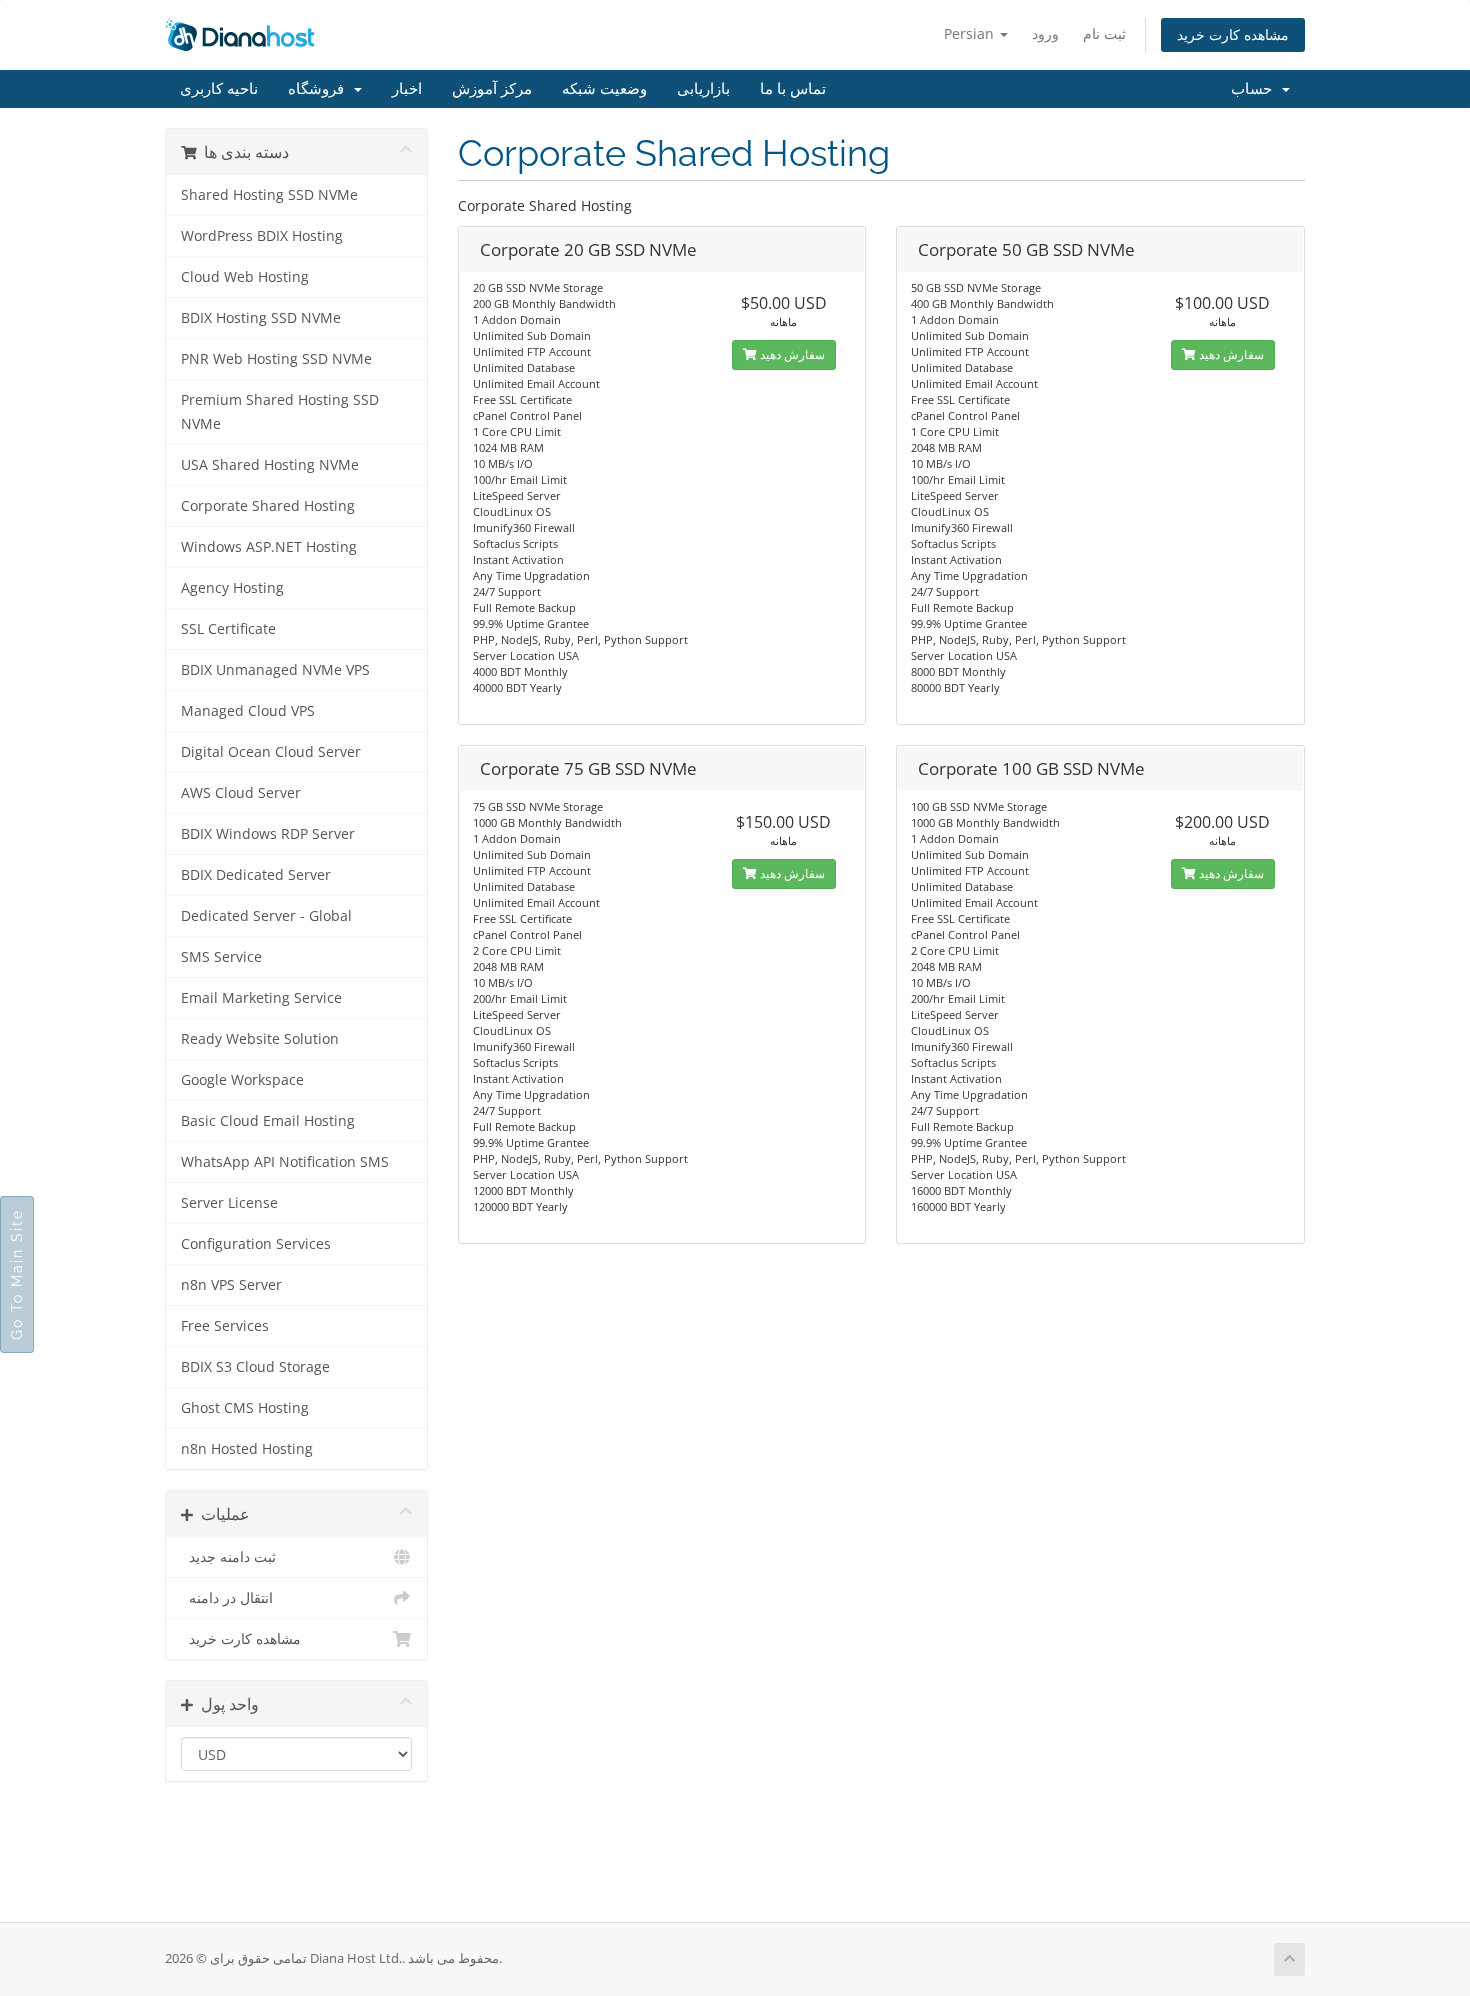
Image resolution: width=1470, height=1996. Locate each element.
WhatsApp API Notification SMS (285, 1162)
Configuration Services (256, 1244)
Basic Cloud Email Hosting (268, 1121)
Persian (971, 33)
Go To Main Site (17, 1274)
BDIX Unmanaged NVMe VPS (275, 670)
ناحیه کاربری (219, 89)
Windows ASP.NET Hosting (269, 547)
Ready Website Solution (260, 1039)
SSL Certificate (228, 629)
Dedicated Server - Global (266, 916)
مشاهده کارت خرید (1233, 34)
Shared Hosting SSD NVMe (269, 195)
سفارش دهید (791, 354)
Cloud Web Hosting (245, 277)
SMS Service (221, 957)
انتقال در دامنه (227, 1598)
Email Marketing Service (261, 998)
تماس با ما (793, 89)
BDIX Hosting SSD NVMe (261, 318)
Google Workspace (242, 1080)
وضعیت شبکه (604, 89)
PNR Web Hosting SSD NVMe (276, 359)
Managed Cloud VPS (248, 711)
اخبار (407, 89)
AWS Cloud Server (241, 793)
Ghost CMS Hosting (245, 1408)
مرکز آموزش (492, 89)
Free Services (225, 1326)
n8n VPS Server (231, 1285)
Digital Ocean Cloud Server (271, 752)
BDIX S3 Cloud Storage (255, 1367)
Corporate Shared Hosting (268, 506)
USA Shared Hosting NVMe (270, 465)
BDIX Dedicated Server (256, 875)
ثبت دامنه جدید (228, 1557)
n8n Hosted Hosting (247, 1449)
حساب (1255, 89)
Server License (229, 1203)
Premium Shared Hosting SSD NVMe (280, 412)
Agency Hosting (232, 588)
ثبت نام (1104, 33)
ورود (1045, 33)
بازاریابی (703, 89)
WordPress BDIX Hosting (262, 236)
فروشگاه (320, 89)
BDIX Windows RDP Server (268, 834)
